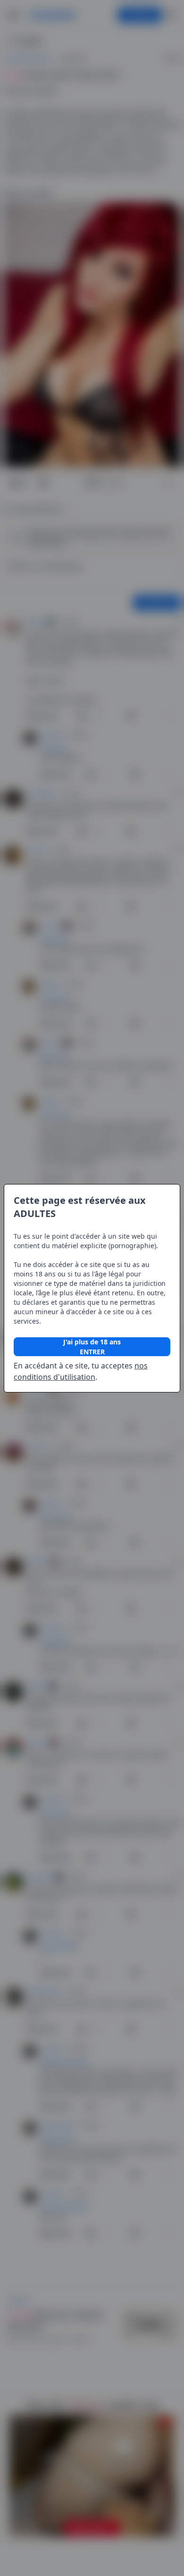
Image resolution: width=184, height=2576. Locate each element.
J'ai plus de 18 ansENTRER (92, 1347)
